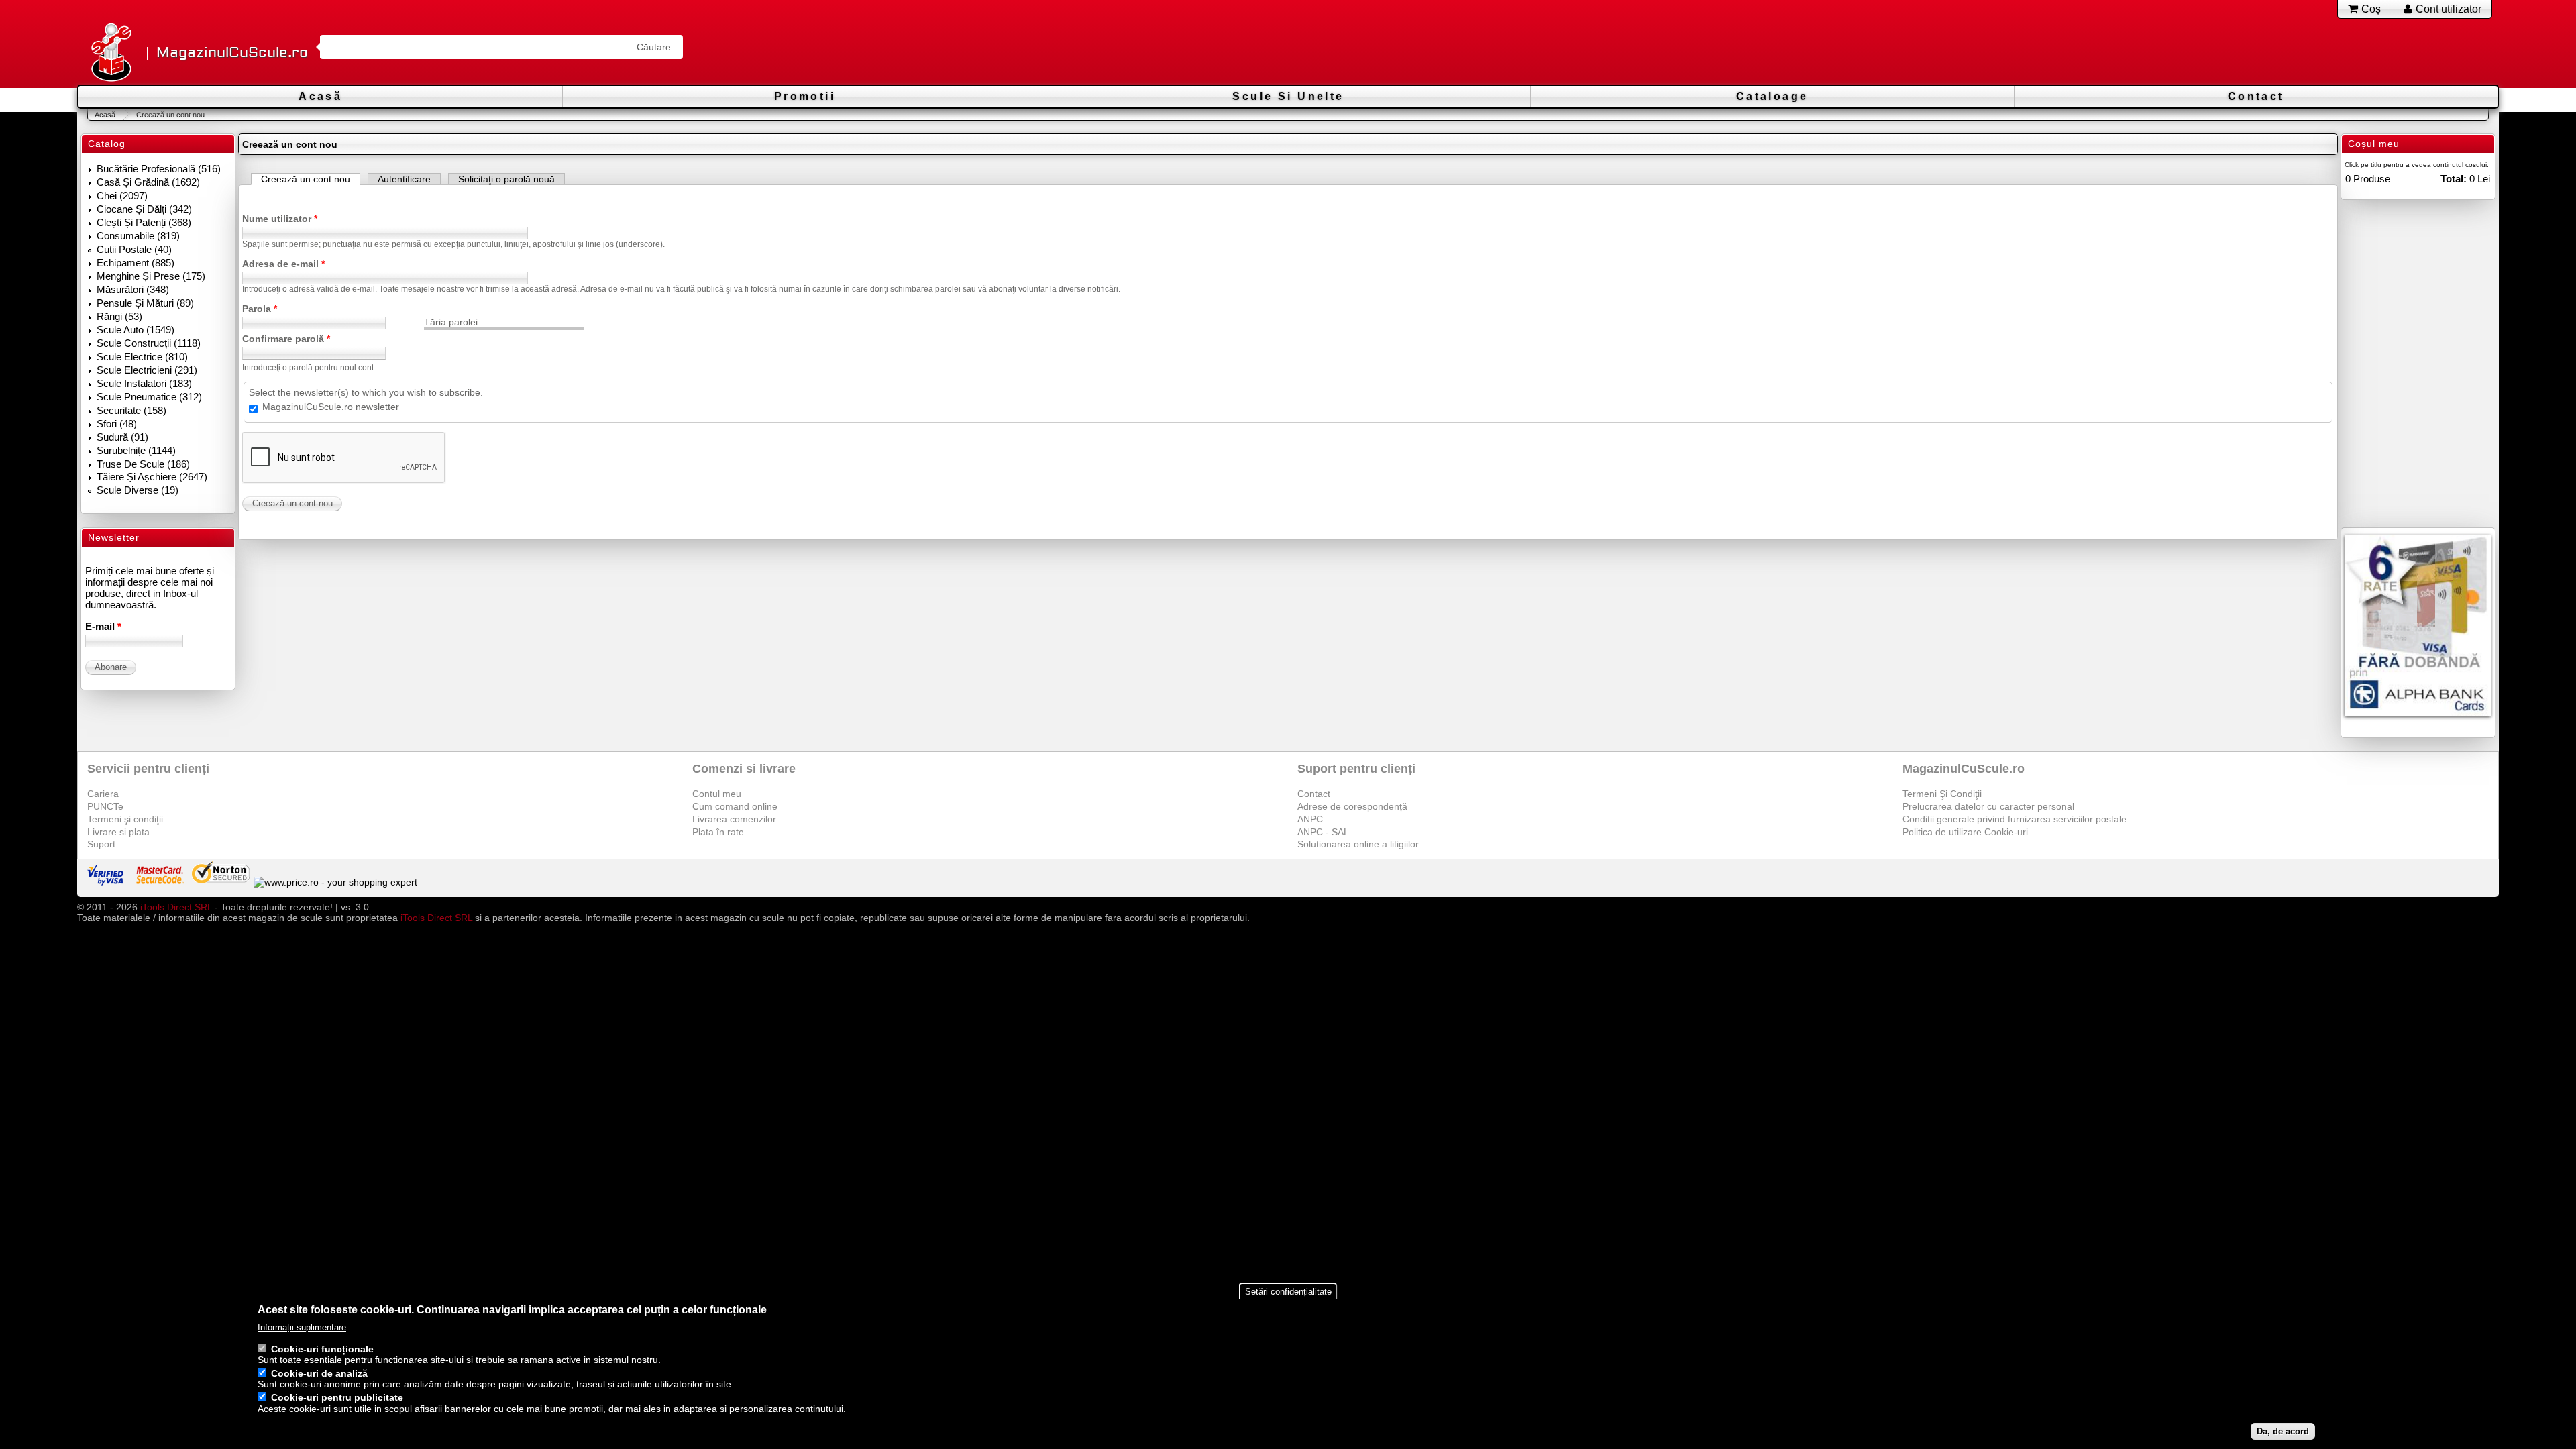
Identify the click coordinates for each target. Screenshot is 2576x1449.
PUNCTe (105, 806)
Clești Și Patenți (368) (144, 222)
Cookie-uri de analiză (319, 1374)
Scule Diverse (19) (138, 490)
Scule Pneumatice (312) (149, 397)
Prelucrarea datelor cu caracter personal (1988, 806)
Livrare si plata (118, 832)
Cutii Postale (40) (134, 249)
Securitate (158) (131, 410)
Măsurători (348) (133, 289)
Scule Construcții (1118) (149, 343)
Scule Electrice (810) (142, 357)
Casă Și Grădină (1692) (148, 182)
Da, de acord (2283, 1431)
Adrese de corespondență (1352, 806)
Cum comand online (735, 806)
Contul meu (717, 794)
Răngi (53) (119, 316)
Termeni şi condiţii (125, 819)
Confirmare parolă (286, 339)
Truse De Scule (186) (143, 464)
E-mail (103, 626)
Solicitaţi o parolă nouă (506, 179)
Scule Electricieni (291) (147, 370)
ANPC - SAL (1323, 832)
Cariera (103, 794)
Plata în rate (718, 832)
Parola (260, 309)
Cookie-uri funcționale (322, 1350)
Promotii (805, 96)
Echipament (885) (136, 263)
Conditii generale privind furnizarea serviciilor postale (2015, 819)
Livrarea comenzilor (734, 819)
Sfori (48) (117, 424)
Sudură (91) (122, 437)
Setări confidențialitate (1288, 1292)
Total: (2454, 179)
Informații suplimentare (302, 1327)
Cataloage (1772, 96)
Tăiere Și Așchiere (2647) (152, 477)
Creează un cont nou (311, 179)
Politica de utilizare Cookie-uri (1965, 832)
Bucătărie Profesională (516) (159, 169)
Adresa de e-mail (283, 264)
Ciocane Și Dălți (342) (144, 209)
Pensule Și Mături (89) (145, 303)
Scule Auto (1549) (136, 330)
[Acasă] (111, 53)
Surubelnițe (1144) (136, 450)
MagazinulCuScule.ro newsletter (331, 407)
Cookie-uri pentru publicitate (337, 1398)
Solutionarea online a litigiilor (1358, 844)
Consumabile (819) (138, 236)
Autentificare (404, 179)
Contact (2256, 96)
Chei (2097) (122, 196)
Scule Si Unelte (1288, 96)
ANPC (1310, 819)
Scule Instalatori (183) (144, 383)
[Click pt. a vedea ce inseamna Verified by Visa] (105, 882)
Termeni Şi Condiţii (1942, 794)
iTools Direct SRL (176, 907)
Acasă (320, 96)
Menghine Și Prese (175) (151, 276)
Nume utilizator (280, 219)
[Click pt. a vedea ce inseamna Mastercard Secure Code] (159, 882)
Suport (101, 844)
